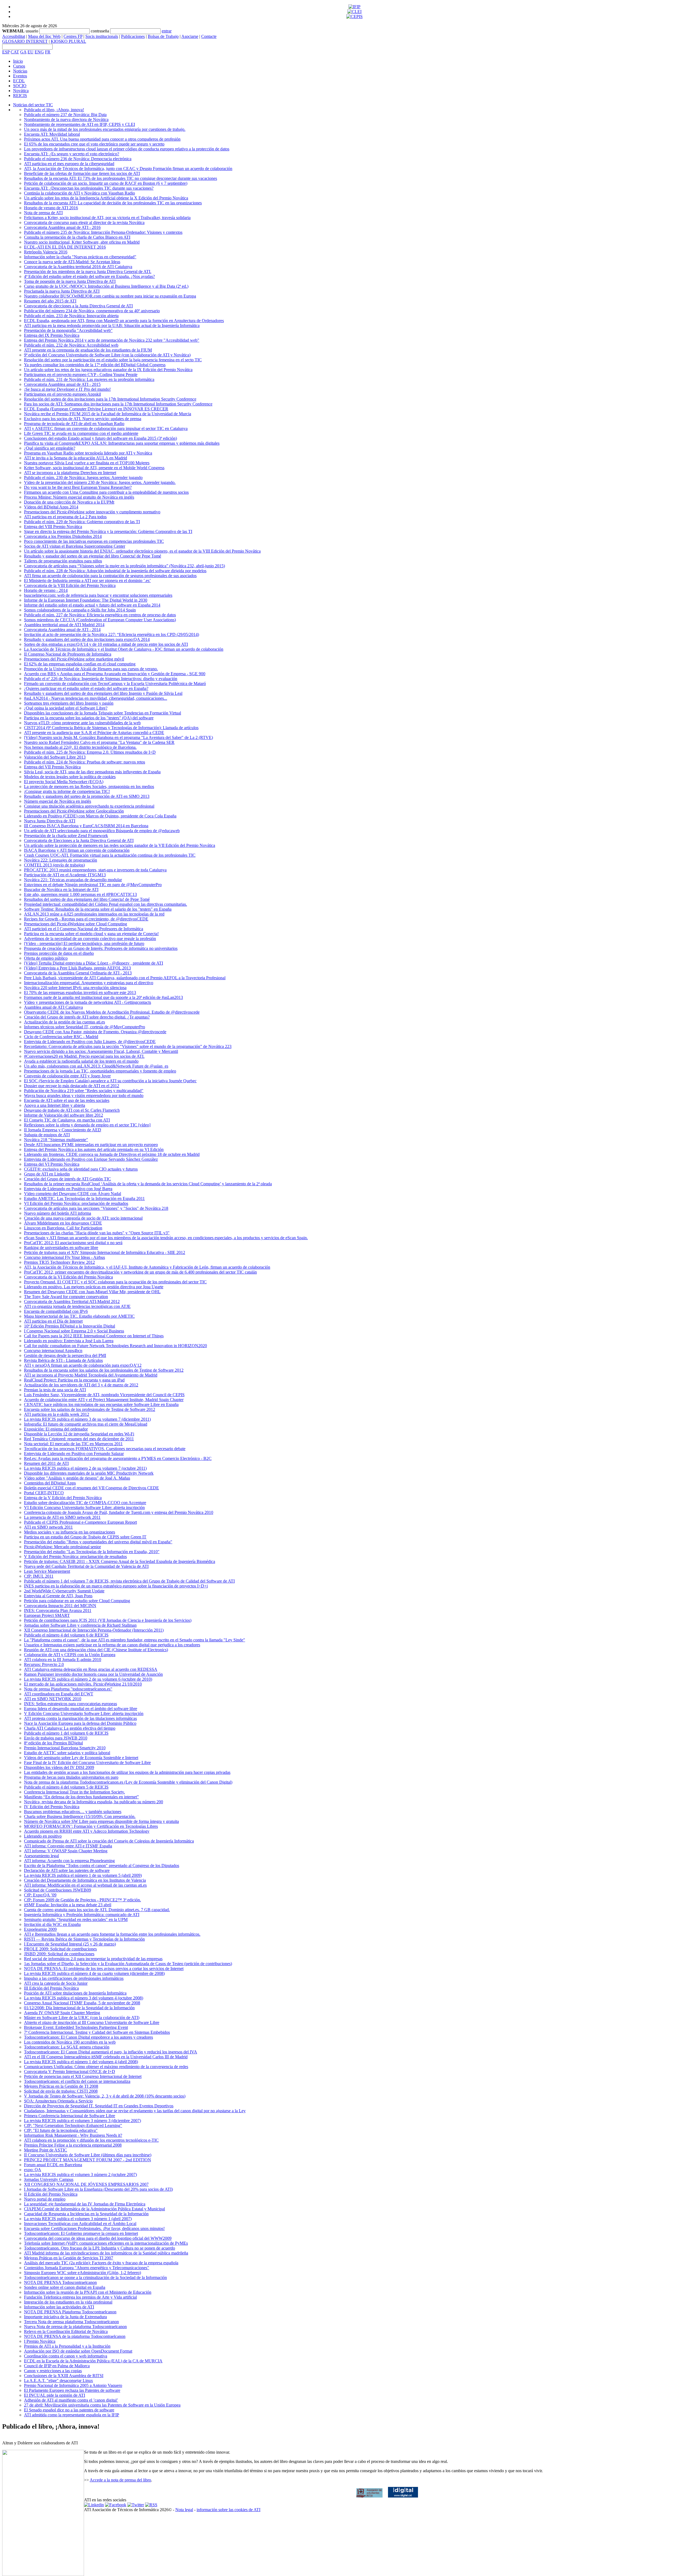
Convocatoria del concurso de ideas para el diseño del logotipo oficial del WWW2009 (98, 2238)
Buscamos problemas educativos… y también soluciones (73, 1812)
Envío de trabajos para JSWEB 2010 (56, 1738)
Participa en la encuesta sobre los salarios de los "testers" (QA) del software (89, 718)
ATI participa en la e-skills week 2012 (57, 1414)
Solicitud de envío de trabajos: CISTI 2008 (61, 2091)
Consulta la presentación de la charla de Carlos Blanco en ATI (77, 237)
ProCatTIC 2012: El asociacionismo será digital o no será (73, 1243)
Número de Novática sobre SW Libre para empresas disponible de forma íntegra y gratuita (101, 1821)
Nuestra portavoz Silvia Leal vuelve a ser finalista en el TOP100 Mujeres (87, 463)
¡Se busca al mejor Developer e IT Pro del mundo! (67, 389)
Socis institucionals (102, 36)
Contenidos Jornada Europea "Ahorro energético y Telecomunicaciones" (87, 2268)
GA (23, 52)
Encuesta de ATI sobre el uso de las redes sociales (67, 1100)
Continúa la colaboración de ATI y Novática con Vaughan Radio (79, 193)
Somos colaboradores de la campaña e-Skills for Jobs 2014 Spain (80, 610)
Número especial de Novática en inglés (58, 801)
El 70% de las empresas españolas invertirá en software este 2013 (80, 992)
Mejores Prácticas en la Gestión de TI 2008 (61, 2086)
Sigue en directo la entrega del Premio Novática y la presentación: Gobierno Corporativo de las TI (108, 531)
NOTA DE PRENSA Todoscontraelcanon (60, 2282)
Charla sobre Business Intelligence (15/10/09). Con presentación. (80, 1816)
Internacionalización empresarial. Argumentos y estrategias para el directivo (89, 983)
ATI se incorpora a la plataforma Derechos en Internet (70, 473)
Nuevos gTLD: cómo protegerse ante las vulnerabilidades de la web (82, 723)
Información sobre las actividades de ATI (59, 2307)
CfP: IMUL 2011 (39, 1576)
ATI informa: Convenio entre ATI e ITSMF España (68, 1846)
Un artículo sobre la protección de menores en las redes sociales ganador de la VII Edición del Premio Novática (120, 845)
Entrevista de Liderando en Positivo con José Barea (68, 1189)
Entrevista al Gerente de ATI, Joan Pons (58, 1596)
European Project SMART (47, 1615)
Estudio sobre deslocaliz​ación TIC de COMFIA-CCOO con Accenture (85, 1503)
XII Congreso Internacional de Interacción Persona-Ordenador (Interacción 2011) (94, 1630)
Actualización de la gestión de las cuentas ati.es (64, 1022)
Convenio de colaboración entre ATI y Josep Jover (67, 1076)
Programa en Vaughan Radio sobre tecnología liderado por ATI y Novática (88, 453)
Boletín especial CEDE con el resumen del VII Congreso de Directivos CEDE (91, 1488)
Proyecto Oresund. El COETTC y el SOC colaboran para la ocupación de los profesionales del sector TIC (115, 1282)
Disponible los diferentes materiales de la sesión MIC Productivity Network (89, 1473)
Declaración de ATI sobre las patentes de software (67, 1870)
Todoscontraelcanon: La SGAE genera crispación (67, 2047)
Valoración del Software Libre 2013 (55, 757)
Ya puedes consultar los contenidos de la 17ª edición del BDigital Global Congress (95, 365)
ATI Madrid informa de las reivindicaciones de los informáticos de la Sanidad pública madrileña (106, 2253)
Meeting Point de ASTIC (46, 2150)
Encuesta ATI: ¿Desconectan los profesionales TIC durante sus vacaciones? (89, 188)
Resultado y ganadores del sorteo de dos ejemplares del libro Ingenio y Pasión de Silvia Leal (103, 693)
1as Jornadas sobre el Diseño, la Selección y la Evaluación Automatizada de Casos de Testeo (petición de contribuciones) (128, 1964)
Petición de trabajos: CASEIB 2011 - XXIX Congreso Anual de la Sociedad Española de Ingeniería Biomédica (120, 1561)
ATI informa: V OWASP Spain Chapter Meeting (66, 1851)
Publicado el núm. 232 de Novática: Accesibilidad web (71, 345)
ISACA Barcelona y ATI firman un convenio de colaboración (77, 850)
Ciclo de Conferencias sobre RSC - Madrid (61, 1037)
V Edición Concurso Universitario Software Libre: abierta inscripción (84, 1713)
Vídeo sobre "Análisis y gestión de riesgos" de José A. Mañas (77, 1478)
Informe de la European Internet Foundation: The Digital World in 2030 (86, 600)
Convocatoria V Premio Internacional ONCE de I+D (70, 2072)
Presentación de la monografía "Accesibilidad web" (68, 330)
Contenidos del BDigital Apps (50, 1483)
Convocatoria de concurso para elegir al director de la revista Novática (84, 222)
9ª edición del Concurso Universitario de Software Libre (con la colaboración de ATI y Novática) (107, 355)
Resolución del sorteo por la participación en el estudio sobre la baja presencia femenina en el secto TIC (113, 360)
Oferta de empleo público (46, 958)
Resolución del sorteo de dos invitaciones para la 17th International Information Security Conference (110, 399)
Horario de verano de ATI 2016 (51, 208)
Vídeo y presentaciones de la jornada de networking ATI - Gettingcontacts (88, 1002)
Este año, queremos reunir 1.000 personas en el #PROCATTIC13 (80, 894)
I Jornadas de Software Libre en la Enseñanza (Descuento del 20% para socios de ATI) (98, 2189)
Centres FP (73, 36)
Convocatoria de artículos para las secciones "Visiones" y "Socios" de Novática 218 (96, 1208)
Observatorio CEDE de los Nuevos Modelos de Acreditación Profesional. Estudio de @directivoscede (112, 1012)
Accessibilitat (14, 36)
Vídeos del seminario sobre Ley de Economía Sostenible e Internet (81, 1758)
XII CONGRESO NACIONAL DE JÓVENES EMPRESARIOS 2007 (86, 2184)
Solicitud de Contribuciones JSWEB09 (58, 1890)
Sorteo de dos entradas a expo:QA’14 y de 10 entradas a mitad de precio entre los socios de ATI (106, 644)
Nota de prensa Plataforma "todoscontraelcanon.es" (68, 1689)
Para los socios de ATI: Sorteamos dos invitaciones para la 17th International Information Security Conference (118, 404)
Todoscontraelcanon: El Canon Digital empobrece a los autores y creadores (88, 2037)
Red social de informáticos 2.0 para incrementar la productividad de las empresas (93, 1959)
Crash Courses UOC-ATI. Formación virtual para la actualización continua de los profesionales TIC (110, 855)
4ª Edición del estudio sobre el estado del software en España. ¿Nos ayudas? (89, 276)
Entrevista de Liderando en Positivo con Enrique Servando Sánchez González (91, 1159)
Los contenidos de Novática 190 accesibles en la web (70, 2042)
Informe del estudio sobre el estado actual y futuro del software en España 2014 (92, 605)
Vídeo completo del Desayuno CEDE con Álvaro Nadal (73, 1194)
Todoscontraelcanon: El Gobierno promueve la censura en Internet (81, 2233)
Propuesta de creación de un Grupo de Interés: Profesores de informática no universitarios (101, 948)
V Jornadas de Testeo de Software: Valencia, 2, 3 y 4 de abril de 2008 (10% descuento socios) (105, 2096)
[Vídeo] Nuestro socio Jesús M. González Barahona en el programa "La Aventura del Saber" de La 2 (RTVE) (118, 737)
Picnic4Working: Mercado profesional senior (62, 1547)
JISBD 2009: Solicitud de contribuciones (59, 1954)
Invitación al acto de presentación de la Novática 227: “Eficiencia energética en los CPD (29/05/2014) (112, 634)
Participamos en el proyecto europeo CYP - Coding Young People (81, 375)
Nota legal (184, 2510)
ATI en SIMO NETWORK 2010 (53, 1699)
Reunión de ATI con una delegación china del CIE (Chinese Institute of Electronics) (96, 1650)
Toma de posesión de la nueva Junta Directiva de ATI (70, 281)
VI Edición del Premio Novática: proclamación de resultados (76, 1203)
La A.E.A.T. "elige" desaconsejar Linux (58, 2380)
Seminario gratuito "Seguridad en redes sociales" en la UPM (76, 1919)
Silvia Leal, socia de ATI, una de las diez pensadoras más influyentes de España (92, 772)
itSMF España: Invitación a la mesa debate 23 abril (68, 1905)
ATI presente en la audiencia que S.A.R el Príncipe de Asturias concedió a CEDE (94, 733)
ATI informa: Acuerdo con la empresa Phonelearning (69, 1861)
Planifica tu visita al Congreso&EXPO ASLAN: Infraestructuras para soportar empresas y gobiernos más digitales (122, 443)
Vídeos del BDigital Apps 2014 (51, 507)
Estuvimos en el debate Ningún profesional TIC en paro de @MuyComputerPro (93, 885)
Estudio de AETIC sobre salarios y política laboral (67, 1753)
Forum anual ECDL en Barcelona (53, 2165)
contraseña (100, 31)
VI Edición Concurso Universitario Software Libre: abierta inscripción (84, 1507)
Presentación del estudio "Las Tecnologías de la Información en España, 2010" (92, 1552)
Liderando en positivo (43, 1836)
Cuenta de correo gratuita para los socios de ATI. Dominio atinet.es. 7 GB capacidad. (97, 1910)
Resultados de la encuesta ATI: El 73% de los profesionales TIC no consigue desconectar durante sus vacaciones (121, 178)
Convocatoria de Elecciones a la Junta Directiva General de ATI (79, 840)
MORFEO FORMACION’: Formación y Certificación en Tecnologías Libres (91, 1826)
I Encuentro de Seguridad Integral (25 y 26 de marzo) (70, 1944)
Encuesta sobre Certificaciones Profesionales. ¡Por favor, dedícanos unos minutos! (94, 2228)
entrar (167, 31)
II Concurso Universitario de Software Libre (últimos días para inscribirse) (88, 2155)
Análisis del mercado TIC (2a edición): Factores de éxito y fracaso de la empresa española (101, 2263)
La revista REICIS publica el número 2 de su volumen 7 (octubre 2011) (85, 1468)
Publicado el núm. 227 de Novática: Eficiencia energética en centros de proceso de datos (100, 615)
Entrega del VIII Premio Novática (53, 527)
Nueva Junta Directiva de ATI (50, 821)
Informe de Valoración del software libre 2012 (64, 1115)
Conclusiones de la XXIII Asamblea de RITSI (64, 2376)
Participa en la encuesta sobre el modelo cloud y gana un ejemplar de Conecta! (91, 934)
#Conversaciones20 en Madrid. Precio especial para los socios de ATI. (84, 1056)
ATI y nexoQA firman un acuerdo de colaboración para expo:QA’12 (83, 1365)
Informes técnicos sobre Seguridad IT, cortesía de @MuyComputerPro (85, 1027)
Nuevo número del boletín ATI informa (58, 1213)
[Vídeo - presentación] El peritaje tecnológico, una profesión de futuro (84, 943)
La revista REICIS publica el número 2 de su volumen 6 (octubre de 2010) (88, 1679)
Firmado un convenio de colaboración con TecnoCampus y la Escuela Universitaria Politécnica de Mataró (115, 684)
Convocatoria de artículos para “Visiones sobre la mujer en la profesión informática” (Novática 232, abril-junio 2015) (124, 566)
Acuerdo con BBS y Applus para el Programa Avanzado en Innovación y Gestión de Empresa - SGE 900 (115, 674)
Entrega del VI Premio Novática (52, 1164)
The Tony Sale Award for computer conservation (66, 1297)
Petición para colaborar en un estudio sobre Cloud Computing (77, 1601)
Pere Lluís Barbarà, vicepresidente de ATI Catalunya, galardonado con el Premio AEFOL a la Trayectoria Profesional (125, 978)
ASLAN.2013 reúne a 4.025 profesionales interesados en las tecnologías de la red (94, 914)
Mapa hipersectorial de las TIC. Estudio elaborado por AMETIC (79, 1316)
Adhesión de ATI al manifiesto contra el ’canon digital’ (71, 2400)
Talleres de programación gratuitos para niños (63, 561)
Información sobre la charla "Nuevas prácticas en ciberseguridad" (80, 257)
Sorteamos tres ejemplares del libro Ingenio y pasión (69, 703)
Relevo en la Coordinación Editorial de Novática (66, 2331)
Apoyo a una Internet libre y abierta (55, 1105)
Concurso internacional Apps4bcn (53, 1351)
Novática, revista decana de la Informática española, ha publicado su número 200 (94, 1802)
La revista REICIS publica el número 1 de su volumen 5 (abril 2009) (83, 1875)
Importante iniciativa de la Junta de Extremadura (65, 2317)
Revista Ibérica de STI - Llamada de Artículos (63, 1360)
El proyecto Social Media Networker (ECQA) (64, 782)
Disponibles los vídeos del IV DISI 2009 (59, 1767)
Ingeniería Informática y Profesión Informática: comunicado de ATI (82, 1915)
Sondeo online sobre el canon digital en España (65, 2287)
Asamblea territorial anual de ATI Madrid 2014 (64, 625)
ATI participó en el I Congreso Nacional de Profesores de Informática (84, 929)
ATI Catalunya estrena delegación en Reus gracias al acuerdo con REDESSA (91, 1669)
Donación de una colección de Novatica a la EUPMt (69, 502)
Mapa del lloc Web (44, 36)
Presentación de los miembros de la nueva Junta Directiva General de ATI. (88, 272)
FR (48, 52)
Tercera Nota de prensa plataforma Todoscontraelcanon (71, 2322)
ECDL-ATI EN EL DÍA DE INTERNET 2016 (65, 247)
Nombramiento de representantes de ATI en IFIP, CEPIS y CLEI (79, 124)
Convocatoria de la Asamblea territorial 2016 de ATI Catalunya (78, 267)
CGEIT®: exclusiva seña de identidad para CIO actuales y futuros (81, 1169)
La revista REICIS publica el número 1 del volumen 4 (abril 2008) (81, 2062)
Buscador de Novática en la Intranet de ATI (61, 890)
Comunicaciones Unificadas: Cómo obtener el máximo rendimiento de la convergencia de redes (106, 2067)
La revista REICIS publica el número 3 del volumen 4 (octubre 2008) (84, 1998)
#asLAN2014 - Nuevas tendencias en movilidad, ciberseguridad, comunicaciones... (96, 698)
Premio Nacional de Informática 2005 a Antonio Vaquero (73, 2385)
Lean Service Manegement (47, 1571)
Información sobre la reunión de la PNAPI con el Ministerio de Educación (88, 2292)
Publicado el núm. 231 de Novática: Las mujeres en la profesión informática (89, 379)
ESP (6, 52)
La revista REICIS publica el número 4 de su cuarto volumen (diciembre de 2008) (94, 1973)
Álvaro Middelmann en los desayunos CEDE (63, 1223)
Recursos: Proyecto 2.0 (44, 1664)
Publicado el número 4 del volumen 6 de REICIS (66, 1635)
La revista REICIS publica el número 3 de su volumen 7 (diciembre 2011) (87, 1419)
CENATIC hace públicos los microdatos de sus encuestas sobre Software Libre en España (101, 1404)
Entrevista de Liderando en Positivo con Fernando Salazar (74, 1454)
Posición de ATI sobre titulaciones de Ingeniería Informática (75, 1993)
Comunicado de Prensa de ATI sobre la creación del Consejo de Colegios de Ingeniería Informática (109, 1841)
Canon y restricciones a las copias (53, 2371)
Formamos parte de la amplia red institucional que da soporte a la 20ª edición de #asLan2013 (103, 997)
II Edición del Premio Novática (51, 2194)
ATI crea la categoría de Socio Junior (56, 1983)
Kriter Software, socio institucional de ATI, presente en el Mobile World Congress (94, 468)
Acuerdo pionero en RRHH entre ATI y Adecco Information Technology (87, 1831)
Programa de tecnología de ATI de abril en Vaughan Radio (74, 424)
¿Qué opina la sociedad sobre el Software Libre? (66, 708)
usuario (32, 31)
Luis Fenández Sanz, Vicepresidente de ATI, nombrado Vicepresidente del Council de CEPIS (104, 1395)
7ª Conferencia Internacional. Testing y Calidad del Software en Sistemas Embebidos (97, 2032)
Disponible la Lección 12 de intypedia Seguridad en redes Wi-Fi (79, 1434)
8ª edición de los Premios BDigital (53, 1743)
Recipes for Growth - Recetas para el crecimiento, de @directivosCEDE (86, 919)
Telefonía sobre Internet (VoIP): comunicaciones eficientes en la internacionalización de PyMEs (106, 2243)
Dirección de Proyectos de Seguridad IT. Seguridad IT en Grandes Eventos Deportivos (99, 2106)
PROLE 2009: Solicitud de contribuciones (60, 1949)
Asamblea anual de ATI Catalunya (53, 1007)
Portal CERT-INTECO (44, 1493)
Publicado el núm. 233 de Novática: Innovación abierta (71, 316)
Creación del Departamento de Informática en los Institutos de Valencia (85, 1880)
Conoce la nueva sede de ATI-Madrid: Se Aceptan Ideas (72, 262)
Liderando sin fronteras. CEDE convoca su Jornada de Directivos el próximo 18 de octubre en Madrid (112, 1154)
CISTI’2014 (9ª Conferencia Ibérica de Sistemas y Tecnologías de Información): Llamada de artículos (111, 728)
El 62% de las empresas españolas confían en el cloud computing (80, 664)
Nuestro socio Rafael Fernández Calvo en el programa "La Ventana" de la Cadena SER (99, 742)
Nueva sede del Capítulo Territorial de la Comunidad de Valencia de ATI (86, 1566)
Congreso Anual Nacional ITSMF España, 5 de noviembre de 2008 (82, 2003)
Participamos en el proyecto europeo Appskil (62, 394)
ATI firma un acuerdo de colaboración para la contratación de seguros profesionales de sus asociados (110, 576)
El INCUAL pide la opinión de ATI (55, 2395)
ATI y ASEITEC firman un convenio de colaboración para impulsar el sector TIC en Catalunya (106, 428)
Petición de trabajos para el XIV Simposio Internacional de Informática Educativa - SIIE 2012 (105, 1252)
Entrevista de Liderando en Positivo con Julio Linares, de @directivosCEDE (90, 1042)
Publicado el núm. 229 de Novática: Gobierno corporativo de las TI (82, 522)
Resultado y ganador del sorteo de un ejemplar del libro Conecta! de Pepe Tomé (93, 556)
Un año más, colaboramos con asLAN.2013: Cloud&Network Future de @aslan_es (96, 1066)
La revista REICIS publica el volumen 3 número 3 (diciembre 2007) (82, 2121)
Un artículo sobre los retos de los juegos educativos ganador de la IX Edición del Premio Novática (108, 370)
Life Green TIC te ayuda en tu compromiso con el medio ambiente (81, 433)
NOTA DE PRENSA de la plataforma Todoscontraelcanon (75, 2336)
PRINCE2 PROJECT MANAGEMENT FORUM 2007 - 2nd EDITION (88, 2160)
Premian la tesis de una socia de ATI (55, 1390)
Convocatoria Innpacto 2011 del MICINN (60, 1606)
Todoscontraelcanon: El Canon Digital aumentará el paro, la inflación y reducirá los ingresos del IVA (111, 2052)
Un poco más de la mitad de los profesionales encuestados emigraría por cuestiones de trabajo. (105, 129)
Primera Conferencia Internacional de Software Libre (70, 2116)
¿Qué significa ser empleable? (50, 448)
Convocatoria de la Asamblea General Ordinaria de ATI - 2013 (78, 973)
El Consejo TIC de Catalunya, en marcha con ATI (67, 1120)
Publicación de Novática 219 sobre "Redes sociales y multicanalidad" (84, 1091)
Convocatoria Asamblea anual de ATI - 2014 (62, 630)
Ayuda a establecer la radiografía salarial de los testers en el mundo (81, 1061)
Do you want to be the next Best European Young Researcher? (78, 487)
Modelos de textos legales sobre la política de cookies (70, 777)
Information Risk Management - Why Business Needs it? (73, 2135)
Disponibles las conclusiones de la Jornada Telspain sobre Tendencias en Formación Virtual (103, 713)
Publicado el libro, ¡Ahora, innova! (54, 110)
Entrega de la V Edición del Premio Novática (63, 1498)
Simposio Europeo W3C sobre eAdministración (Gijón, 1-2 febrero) (82, 2273)
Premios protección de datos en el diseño (59, 953)
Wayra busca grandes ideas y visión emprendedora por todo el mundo (84, 1095)
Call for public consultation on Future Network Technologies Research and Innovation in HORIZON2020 (115, 1346)
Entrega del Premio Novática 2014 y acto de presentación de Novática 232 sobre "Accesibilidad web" (112, 340)
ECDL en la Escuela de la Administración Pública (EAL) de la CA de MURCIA (93, 2361)
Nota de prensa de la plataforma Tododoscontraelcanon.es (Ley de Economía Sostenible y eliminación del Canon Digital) (128, 1782)
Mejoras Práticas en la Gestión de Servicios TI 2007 (69, 2258)
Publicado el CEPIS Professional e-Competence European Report (80, 1522)
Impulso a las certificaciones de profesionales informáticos (74, 1978)
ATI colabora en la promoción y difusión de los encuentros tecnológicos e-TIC (91, 2140)
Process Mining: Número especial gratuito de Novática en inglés (79, 497)
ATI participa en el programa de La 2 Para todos (65, 517)
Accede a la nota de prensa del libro (120, 2480)
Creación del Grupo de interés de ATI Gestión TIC (67, 1179)
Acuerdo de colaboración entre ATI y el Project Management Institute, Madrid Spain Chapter (104, 1400)
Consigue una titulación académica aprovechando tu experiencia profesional (89, 806)
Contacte (209, 36)
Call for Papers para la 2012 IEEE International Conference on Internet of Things (94, 1336)
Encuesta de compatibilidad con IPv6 (56, 1311)
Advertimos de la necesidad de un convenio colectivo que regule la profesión (90, 939)
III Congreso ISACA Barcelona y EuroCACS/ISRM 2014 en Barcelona (86, 826)
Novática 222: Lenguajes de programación (61, 860)
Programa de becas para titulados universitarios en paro (71, 1777)
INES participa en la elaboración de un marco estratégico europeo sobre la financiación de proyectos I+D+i (116, 1586)
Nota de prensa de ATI (43, 213)
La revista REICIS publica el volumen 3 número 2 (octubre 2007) (80, 2175)
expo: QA (33, 2170)
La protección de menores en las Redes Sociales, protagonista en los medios (89, 787)
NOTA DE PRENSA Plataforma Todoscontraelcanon (70, 2312)
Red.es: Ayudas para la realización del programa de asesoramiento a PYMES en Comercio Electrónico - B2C (118, 1458)
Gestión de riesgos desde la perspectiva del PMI (65, 1355)
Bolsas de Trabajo (163, 36)
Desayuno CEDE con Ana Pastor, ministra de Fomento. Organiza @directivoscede (95, 1032)
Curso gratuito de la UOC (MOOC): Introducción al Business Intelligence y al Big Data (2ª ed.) (106, 286)
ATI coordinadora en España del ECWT (59, 1694)
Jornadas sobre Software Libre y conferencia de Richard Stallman (80, 1625)
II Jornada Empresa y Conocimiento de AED (63, 1130)
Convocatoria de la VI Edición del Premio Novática (68, 1277)
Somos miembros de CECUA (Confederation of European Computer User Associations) (100, 620)
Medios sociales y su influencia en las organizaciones (70, 1532)
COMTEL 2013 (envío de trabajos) (54, 865)
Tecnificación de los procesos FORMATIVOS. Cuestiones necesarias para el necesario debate (105, 1449)
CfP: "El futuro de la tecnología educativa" (61, 2130)
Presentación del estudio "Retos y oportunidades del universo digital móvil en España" (98, 1542)
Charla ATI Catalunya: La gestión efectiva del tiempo (70, 1728)
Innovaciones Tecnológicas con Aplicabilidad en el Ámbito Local (80, 2224)
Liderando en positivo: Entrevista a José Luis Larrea (69, 1341)
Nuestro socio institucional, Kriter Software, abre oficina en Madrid (82, 242)
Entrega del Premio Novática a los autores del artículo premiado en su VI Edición (94, 1149)
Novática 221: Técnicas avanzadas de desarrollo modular (73, 880)
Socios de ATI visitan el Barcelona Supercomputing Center (75, 546)
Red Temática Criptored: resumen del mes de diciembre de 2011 (79, 1439)
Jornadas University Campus (49, 2179)
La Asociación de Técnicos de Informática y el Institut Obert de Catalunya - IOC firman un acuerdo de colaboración (124, 649)
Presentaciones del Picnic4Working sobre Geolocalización (74, 811)
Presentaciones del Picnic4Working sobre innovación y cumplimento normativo (92, 512)
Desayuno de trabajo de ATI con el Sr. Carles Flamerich (72, 1110)
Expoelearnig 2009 (40, 1929)
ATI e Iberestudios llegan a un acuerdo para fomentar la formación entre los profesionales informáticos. (112, 1934)
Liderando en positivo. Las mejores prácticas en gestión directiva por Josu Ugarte (94, 1287)
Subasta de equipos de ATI (47, 1135)
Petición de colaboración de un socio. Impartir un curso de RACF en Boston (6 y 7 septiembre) (106, 183)
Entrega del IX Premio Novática (52, 335)
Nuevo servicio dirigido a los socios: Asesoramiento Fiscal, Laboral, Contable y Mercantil (101, 1051)
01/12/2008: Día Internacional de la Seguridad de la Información (79, 2008)
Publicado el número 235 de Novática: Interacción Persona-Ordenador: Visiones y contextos (103, 232)
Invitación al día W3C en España (52, 1924)
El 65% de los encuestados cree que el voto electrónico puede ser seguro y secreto (94, 144)
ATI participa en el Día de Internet (53, 1321)
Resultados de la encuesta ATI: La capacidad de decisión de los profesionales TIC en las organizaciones (113, 203)
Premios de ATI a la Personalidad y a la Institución (67, 2346)
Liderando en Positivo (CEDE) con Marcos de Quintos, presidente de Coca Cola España (100, 816)
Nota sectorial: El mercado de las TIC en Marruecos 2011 (73, 1444)
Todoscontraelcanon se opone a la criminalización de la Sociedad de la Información (95, 2278)
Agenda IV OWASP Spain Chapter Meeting (62, 2013)
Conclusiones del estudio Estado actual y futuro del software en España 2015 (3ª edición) (100, 438)
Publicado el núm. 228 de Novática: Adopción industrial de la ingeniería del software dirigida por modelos (115, 571)
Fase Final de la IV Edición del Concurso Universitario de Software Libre (87, 1763)
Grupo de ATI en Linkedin (47, 1174)
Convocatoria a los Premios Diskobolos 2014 (63, 536)
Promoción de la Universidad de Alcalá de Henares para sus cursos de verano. (91, 669)
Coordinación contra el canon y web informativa (66, 2356)
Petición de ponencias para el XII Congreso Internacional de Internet (83, 2076)
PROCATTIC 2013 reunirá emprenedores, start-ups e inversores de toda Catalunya (95, 870)
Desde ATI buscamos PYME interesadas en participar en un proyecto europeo (91, 1145)
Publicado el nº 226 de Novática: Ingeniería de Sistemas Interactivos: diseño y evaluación (101, 679)
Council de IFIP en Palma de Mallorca (57, 2366)
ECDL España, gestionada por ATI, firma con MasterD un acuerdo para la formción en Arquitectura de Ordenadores (124, 321)
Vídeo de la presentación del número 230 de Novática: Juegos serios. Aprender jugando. (100, 482)
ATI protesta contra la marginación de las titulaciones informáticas (80, 1718)
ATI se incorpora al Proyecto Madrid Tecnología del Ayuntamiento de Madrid (91, 1375)
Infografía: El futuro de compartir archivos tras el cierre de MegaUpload (86, 1424)
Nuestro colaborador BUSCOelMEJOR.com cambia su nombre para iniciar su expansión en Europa (110, 296)
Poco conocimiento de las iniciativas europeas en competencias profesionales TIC (94, 541)
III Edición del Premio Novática (51, 1988)
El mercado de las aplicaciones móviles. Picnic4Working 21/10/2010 (83, 1684)
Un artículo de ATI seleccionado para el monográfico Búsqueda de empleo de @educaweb (102, 831)
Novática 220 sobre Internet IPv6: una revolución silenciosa (75, 988)
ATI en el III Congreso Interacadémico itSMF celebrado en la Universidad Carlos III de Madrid (106, 2057)
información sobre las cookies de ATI (228, 2510)
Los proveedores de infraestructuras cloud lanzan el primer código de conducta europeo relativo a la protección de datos (127, 149)
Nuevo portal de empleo (45, 2199)
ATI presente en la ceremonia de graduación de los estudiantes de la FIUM (88, 350)
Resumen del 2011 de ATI (46, 1463)
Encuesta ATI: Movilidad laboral (52, 134)
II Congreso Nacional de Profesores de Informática (68, 654)
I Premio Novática (40, 2341)
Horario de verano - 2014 (46, 590)
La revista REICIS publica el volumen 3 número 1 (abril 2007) (78, 2219)
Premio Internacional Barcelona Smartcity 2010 (65, 1748)
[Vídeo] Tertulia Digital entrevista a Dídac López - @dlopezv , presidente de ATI (94, 963)
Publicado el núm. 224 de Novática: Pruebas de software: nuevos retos (85, 762)
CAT (15, 52)
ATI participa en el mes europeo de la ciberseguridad (69, 164)
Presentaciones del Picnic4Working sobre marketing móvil (74, 659)
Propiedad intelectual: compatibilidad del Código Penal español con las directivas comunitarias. (106, 904)
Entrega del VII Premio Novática (52, 767)
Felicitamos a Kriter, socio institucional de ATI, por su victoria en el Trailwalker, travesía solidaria (107, 218)
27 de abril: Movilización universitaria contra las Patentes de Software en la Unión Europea (102, 2405)
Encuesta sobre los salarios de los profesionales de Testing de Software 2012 (90, 1409)
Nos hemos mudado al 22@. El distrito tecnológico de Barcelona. (80, 747)
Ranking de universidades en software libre (61, 1248)
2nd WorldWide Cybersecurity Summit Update (64, 1591)
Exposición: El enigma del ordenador (56, 1429)
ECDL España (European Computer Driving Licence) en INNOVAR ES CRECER (96, 409)
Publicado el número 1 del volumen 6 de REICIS (66, 1733)
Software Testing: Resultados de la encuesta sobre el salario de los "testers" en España (98, 909)
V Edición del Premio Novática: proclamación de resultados (75, 1557)
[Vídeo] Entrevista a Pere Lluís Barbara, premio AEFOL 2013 (77, 968)
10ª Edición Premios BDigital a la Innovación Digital (70, 1326)
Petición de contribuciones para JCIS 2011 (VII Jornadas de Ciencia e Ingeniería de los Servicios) (108, 1620)
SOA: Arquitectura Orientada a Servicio (58, 2101)
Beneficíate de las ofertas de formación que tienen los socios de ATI (82, 173)
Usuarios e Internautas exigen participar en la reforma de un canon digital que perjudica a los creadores (112, 1645)
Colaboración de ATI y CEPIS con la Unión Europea (70, 1655)
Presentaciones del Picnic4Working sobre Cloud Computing (76, 924)
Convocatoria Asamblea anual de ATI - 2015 (62, 384)
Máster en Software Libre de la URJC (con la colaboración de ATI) (82, 2018)
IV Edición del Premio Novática (52, 1807)
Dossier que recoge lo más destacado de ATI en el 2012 (72, 1086)
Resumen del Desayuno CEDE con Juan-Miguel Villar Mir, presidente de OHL (92, 1292)
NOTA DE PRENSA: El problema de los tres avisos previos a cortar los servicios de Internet (104, 1969)
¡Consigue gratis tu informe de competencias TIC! (67, 791)
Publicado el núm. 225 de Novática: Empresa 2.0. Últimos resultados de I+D (90, 752)
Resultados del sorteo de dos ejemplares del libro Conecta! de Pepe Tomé (87, 899)
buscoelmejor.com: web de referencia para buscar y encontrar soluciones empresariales (98, 595)
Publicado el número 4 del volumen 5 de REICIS (66, 1787)
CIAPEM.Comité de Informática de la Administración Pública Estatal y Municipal (94, 2209)
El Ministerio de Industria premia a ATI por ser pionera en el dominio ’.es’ (87, 581)
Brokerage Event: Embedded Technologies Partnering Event (76, 2027)
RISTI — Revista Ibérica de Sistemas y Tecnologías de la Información (84, 1939)
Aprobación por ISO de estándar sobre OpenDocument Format (78, 2351)
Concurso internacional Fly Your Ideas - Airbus (64, 1257)
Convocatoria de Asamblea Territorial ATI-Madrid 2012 (72, 1301)
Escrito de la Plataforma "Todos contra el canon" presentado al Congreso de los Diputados (102, 1866)
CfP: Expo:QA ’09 (40, 1895)
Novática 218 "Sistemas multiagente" (56, 1140)
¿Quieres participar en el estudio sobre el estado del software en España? (86, 688)
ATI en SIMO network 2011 (48, 1527)
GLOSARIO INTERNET (25, 41)
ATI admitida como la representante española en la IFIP (72, 2415)
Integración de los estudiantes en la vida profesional (68, 2302)
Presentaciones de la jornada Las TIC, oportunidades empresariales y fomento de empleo (100, 1071)
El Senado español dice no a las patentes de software (69, 2410)
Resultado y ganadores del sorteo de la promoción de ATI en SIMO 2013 (87, 796)
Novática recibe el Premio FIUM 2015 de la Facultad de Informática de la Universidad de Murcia (108, 414)
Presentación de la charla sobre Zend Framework (66, 836)
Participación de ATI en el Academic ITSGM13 (65, 875)
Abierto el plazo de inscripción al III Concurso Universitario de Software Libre (92, 2022)
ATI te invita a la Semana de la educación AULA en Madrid (76, 458)
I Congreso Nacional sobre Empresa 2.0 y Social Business (74, 1331)
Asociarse (190, 36)
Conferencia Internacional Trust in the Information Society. (74, 1792)
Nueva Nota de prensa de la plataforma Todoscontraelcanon (75, 2327)
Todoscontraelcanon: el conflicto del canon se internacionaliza (77, 2081)
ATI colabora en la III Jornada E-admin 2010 (63, 1660)
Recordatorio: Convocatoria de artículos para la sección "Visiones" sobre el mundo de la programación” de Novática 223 (128, 1046)
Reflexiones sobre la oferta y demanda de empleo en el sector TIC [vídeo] (87, 1125)
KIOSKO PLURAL (68, 41)
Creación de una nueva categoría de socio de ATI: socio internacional (83, 1218)
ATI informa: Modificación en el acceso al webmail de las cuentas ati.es (85, 1885)
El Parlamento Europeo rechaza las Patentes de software (72, 2390)
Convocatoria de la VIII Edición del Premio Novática (70, 585)
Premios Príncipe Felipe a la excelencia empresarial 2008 (73, 2145)
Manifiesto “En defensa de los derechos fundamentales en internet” (81, 1797)
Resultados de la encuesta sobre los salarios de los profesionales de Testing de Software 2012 (104, 1370)
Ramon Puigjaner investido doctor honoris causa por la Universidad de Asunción (93, 1674)
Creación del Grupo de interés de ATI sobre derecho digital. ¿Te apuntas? (87, 1017)
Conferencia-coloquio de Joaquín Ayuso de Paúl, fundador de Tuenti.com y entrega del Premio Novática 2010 (119, 1512)
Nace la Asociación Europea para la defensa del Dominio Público (80, 1723)
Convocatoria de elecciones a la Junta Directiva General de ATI (78, 306)
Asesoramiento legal (41, 1856)
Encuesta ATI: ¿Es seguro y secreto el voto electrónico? (72, 154)
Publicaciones (133, 36)
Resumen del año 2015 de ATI (50, 301)
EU (31, 52)
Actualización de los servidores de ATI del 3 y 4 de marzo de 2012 (81, 1385)
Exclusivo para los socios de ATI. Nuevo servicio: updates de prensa (83, 419)
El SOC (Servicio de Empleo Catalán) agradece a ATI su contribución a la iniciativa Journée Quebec (110, 1081)
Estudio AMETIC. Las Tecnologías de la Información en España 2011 (84, 1198)
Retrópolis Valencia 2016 (46, 252)
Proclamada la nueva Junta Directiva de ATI (62, 291)
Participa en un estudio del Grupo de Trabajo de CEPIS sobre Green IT (85, 1537)
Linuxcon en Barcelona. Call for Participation (63, 1228)
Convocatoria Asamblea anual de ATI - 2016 (62, 227)
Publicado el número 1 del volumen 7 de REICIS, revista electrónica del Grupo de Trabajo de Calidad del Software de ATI (129, 1581)
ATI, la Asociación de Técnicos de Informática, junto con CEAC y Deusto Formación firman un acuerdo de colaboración (128, 169)
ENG (39, 52)
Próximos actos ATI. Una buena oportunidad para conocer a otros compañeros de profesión (102, 139)
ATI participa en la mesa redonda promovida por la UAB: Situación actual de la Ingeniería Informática (112, 325)
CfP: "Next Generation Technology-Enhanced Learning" (73, 2125)
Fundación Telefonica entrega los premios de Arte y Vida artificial (80, 2297)
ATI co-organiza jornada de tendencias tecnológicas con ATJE (77, 1306)
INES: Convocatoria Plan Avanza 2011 (58, 1610)
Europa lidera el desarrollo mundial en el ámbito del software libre (81, 1709)
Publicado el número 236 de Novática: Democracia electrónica (78, 159)
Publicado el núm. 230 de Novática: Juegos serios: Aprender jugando (83, 478)
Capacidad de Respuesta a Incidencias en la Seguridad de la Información (86, 2214)
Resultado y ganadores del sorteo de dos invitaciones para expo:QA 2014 (87, 639)
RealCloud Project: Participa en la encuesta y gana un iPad (74, 1380)
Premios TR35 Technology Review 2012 (59, 1262)
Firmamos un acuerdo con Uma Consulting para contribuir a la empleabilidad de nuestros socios (106, 492)
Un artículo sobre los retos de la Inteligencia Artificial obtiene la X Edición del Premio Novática (106, 198)
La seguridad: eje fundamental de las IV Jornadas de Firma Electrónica (85, 2204)
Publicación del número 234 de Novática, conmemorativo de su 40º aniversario (92, 311)
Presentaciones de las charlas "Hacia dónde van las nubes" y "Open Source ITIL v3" (97, 1233)
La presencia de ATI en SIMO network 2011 (62, 1517)
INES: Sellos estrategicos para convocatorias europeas (70, 1704)
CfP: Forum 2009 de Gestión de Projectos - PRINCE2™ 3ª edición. (82, 1900)
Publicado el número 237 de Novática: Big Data (65, 115)
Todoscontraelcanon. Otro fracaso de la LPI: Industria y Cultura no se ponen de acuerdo (100, 2248)
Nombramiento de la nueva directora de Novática (66, 119)
